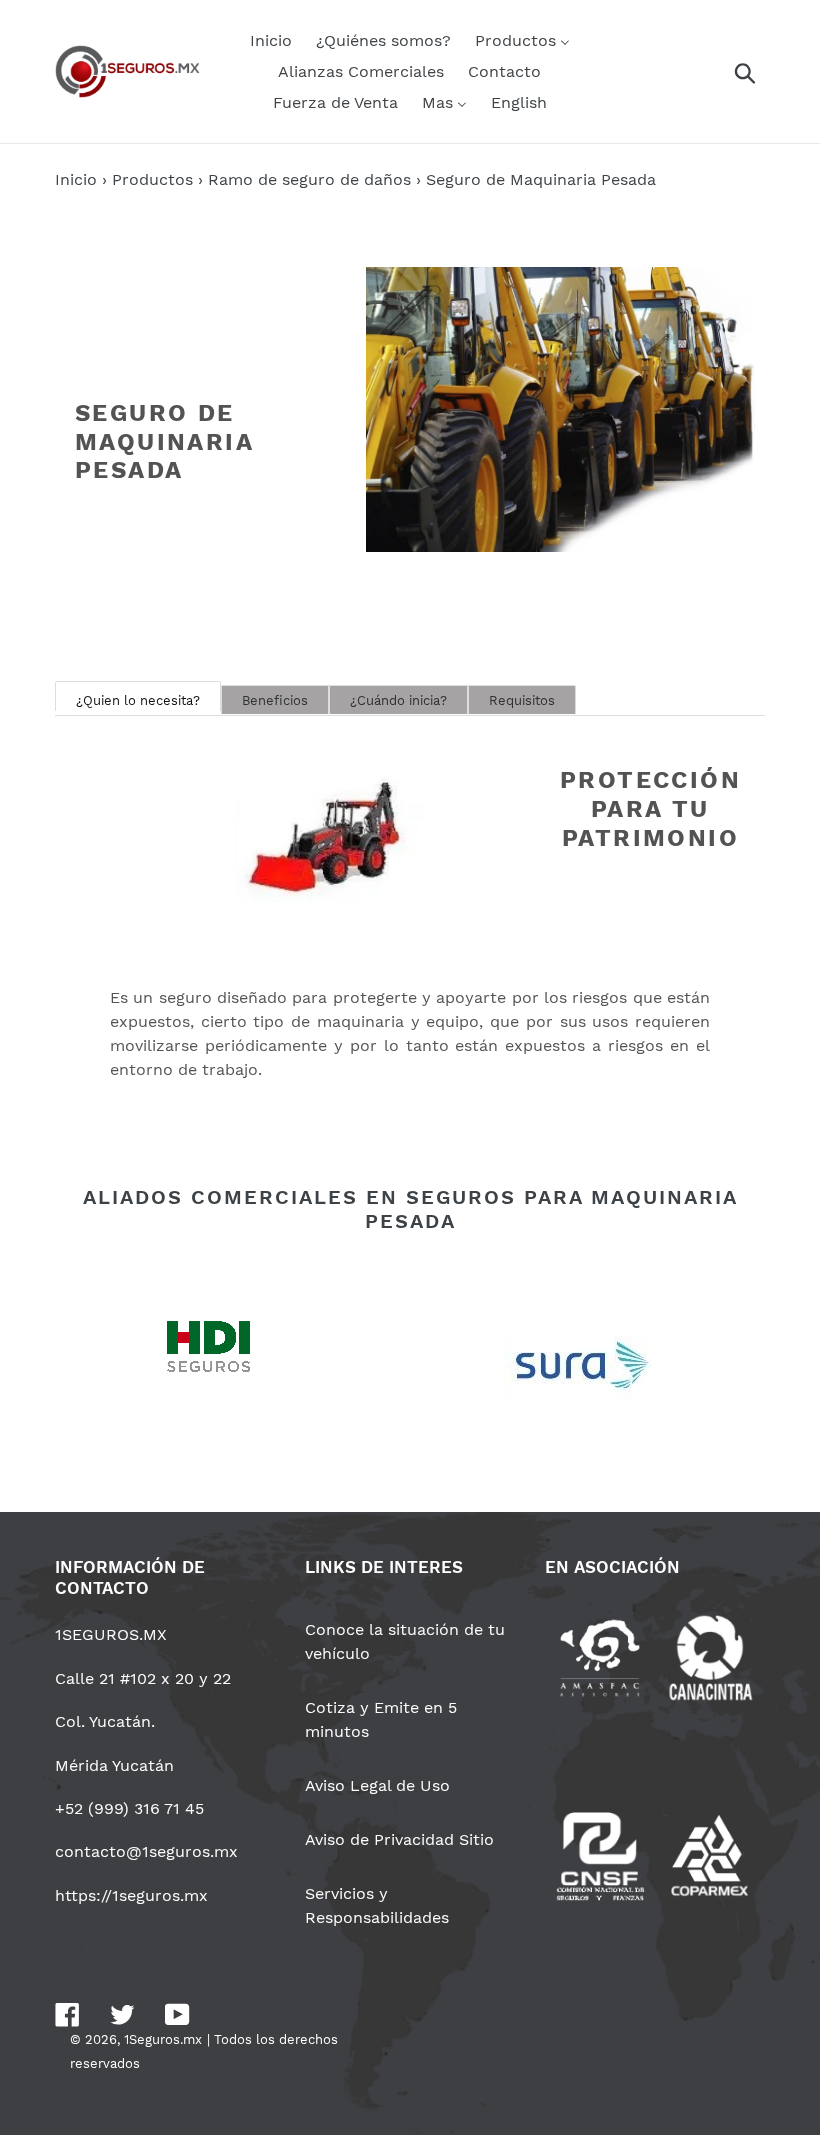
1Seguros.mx (163, 2039)
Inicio (76, 179)
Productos (152, 179)
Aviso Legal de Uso (377, 1785)
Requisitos (522, 700)
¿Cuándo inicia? (398, 700)
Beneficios (275, 700)
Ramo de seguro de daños (309, 179)
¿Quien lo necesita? (138, 700)
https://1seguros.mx (131, 1895)
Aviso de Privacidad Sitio (399, 1839)
